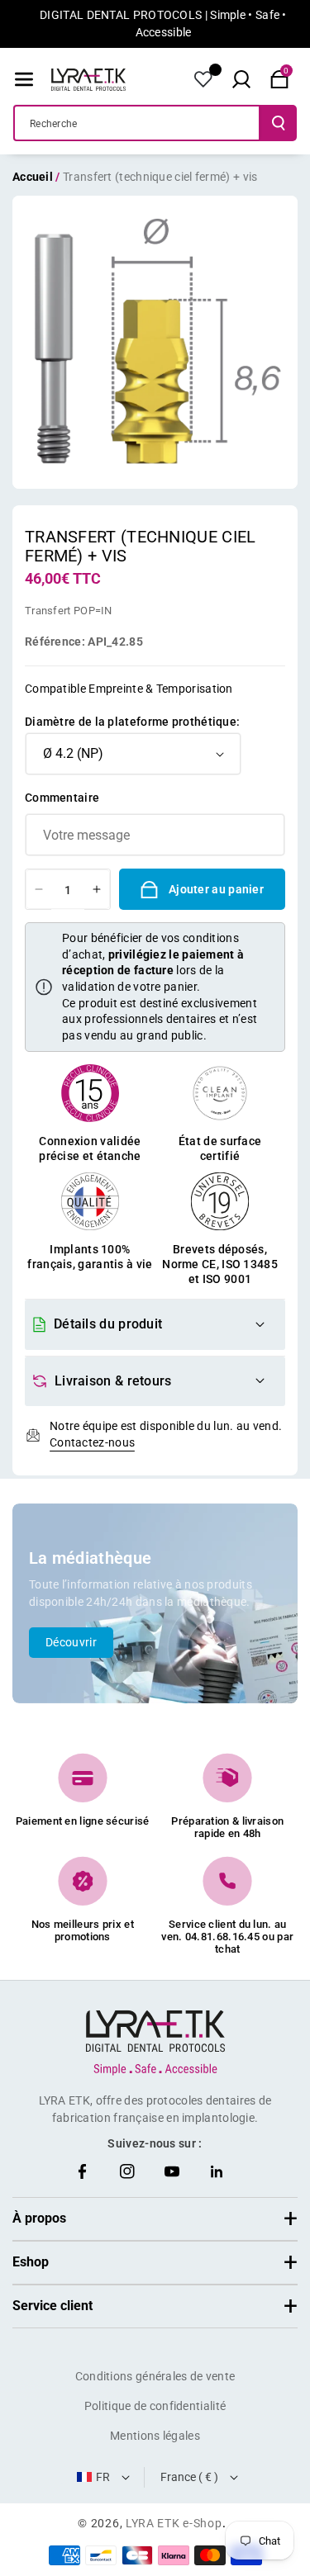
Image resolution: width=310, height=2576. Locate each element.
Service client (52, 2306)
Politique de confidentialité (155, 2406)
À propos (39, 2218)
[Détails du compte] (203, 79)
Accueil (33, 177)
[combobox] (137, 123)
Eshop (31, 2262)
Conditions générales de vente (155, 2376)
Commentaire (62, 798)
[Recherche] (279, 123)
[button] (24, 79)
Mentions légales (155, 2436)
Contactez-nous (92, 1442)
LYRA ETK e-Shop (174, 2523)
